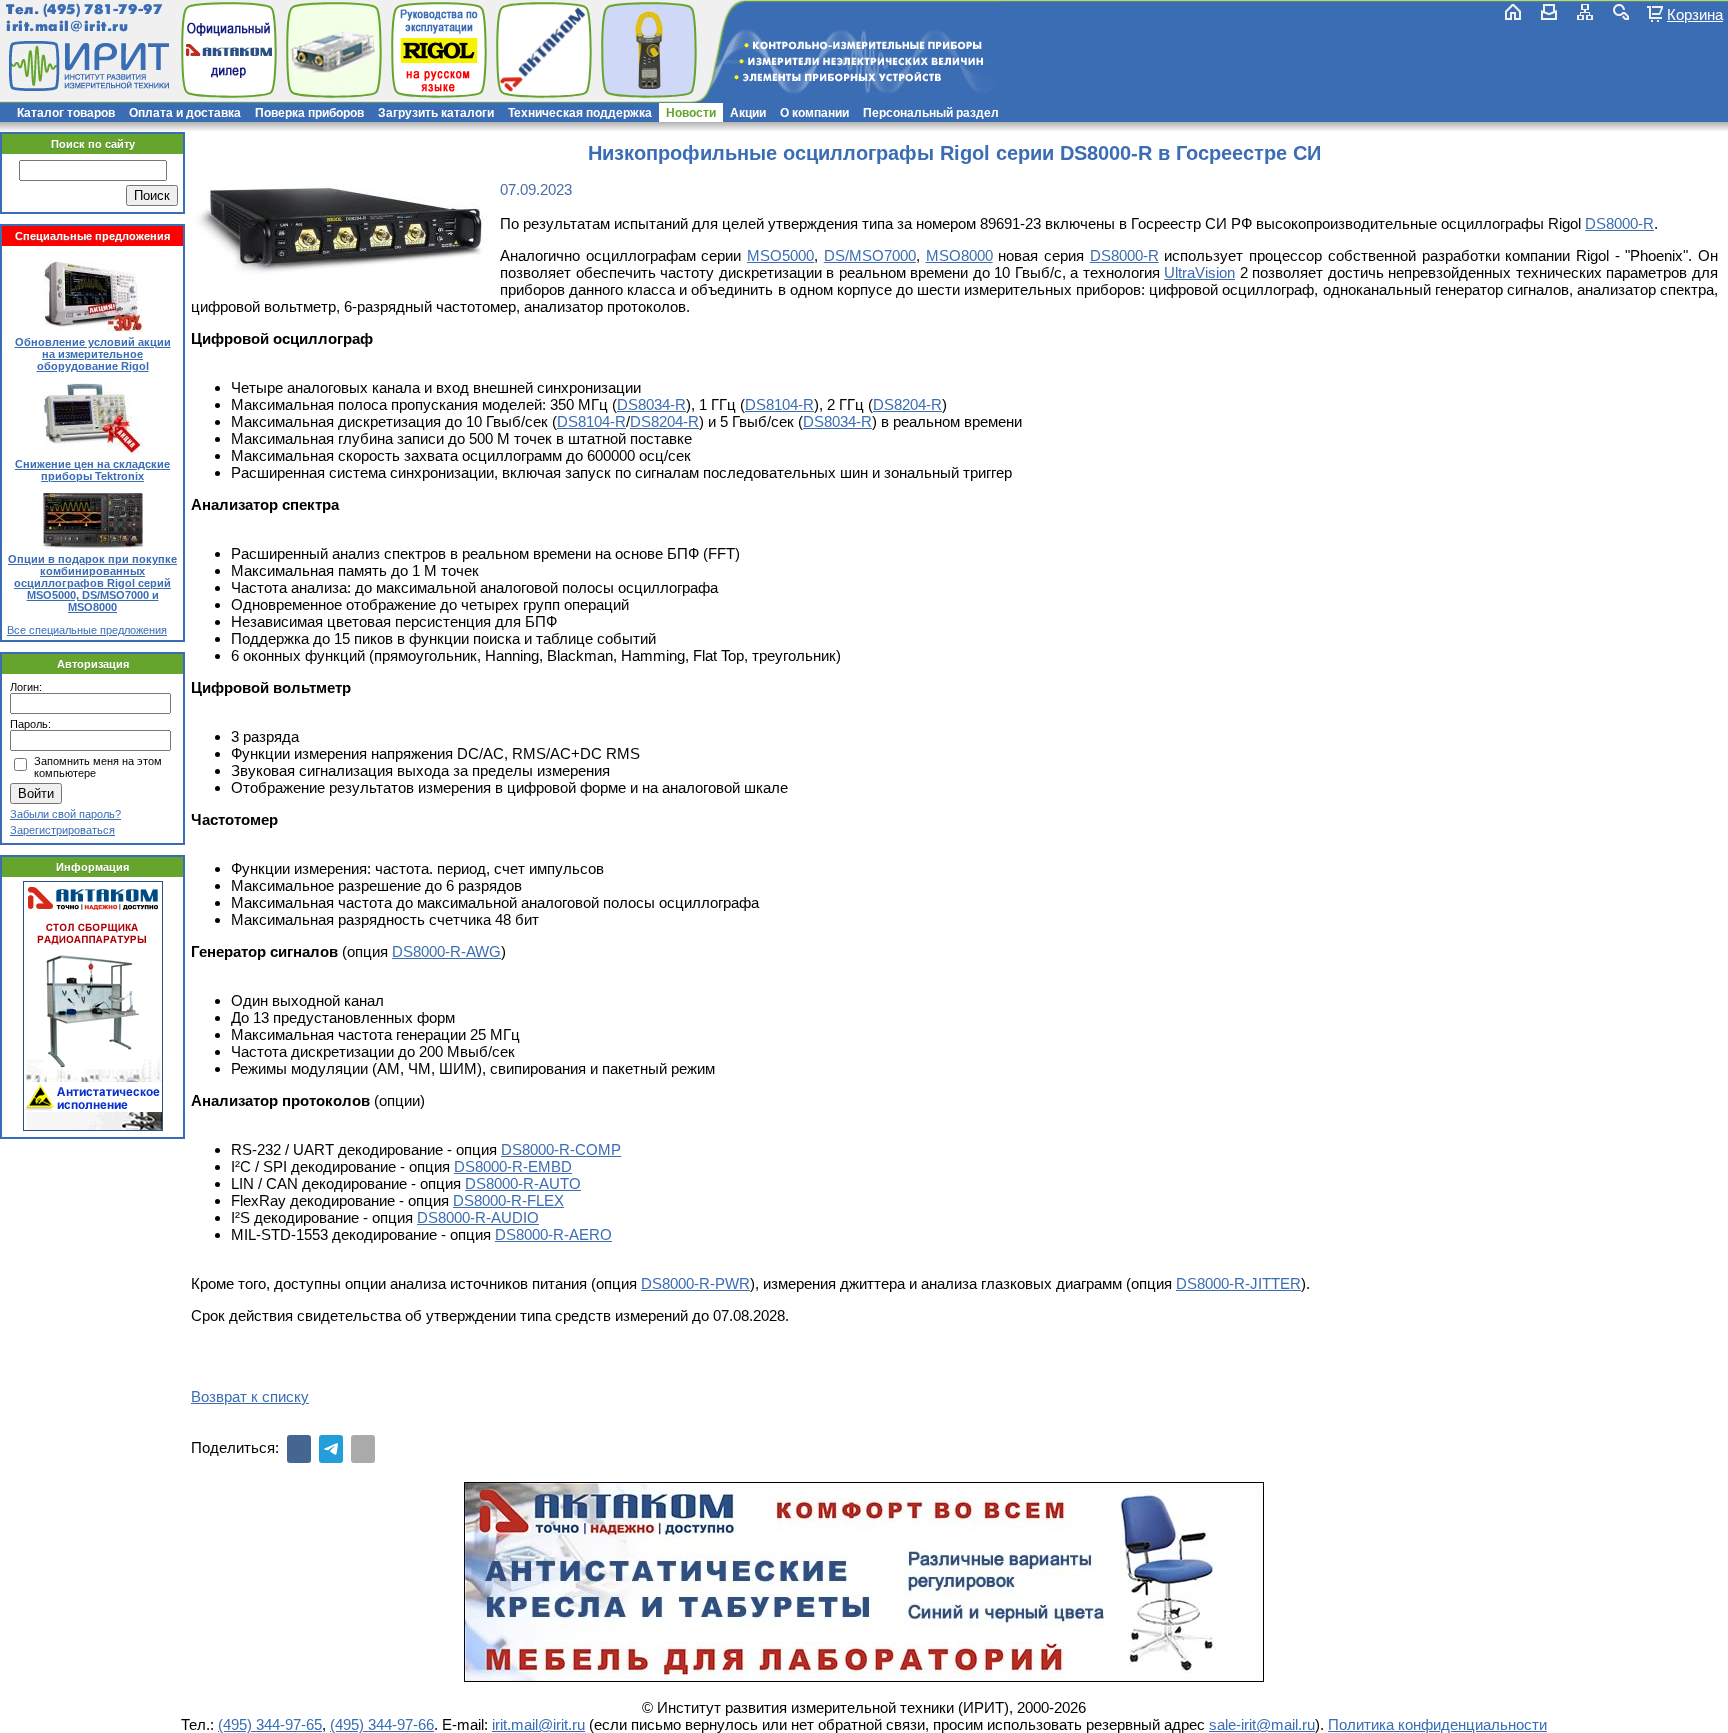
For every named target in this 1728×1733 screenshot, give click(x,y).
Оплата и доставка (185, 113)
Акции (748, 113)
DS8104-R (779, 404)
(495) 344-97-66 (382, 1724)
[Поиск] (1621, 12)
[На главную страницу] (87, 66)
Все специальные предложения (87, 630)
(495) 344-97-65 (270, 1724)
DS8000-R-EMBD (513, 1166)
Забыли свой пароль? (65, 814)
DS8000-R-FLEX (508, 1200)
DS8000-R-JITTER (1238, 1283)
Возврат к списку (250, 1396)
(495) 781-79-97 (102, 9)
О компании (814, 113)
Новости (691, 113)
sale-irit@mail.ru (1262, 1724)
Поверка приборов (309, 113)
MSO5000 (780, 255)
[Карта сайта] (1585, 12)
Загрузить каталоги (436, 113)
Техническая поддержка (580, 113)
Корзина (1695, 14)
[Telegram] (331, 1449)
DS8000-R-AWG (446, 951)
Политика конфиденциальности (1437, 1724)
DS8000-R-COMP (561, 1149)
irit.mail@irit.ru (67, 26)
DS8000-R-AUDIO (478, 1217)
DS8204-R (907, 404)
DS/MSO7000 (870, 255)
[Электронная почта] (363, 1449)
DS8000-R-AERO (553, 1234)
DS (1595, 223)
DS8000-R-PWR (695, 1283)
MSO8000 (959, 255)
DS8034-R (651, 404)
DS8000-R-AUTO (523, 1183)
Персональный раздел (931, 113)
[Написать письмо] (1549, 12)
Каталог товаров (66, 113)
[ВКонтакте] (299, 1449)
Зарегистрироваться (62, 830)
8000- (1624, 223)
